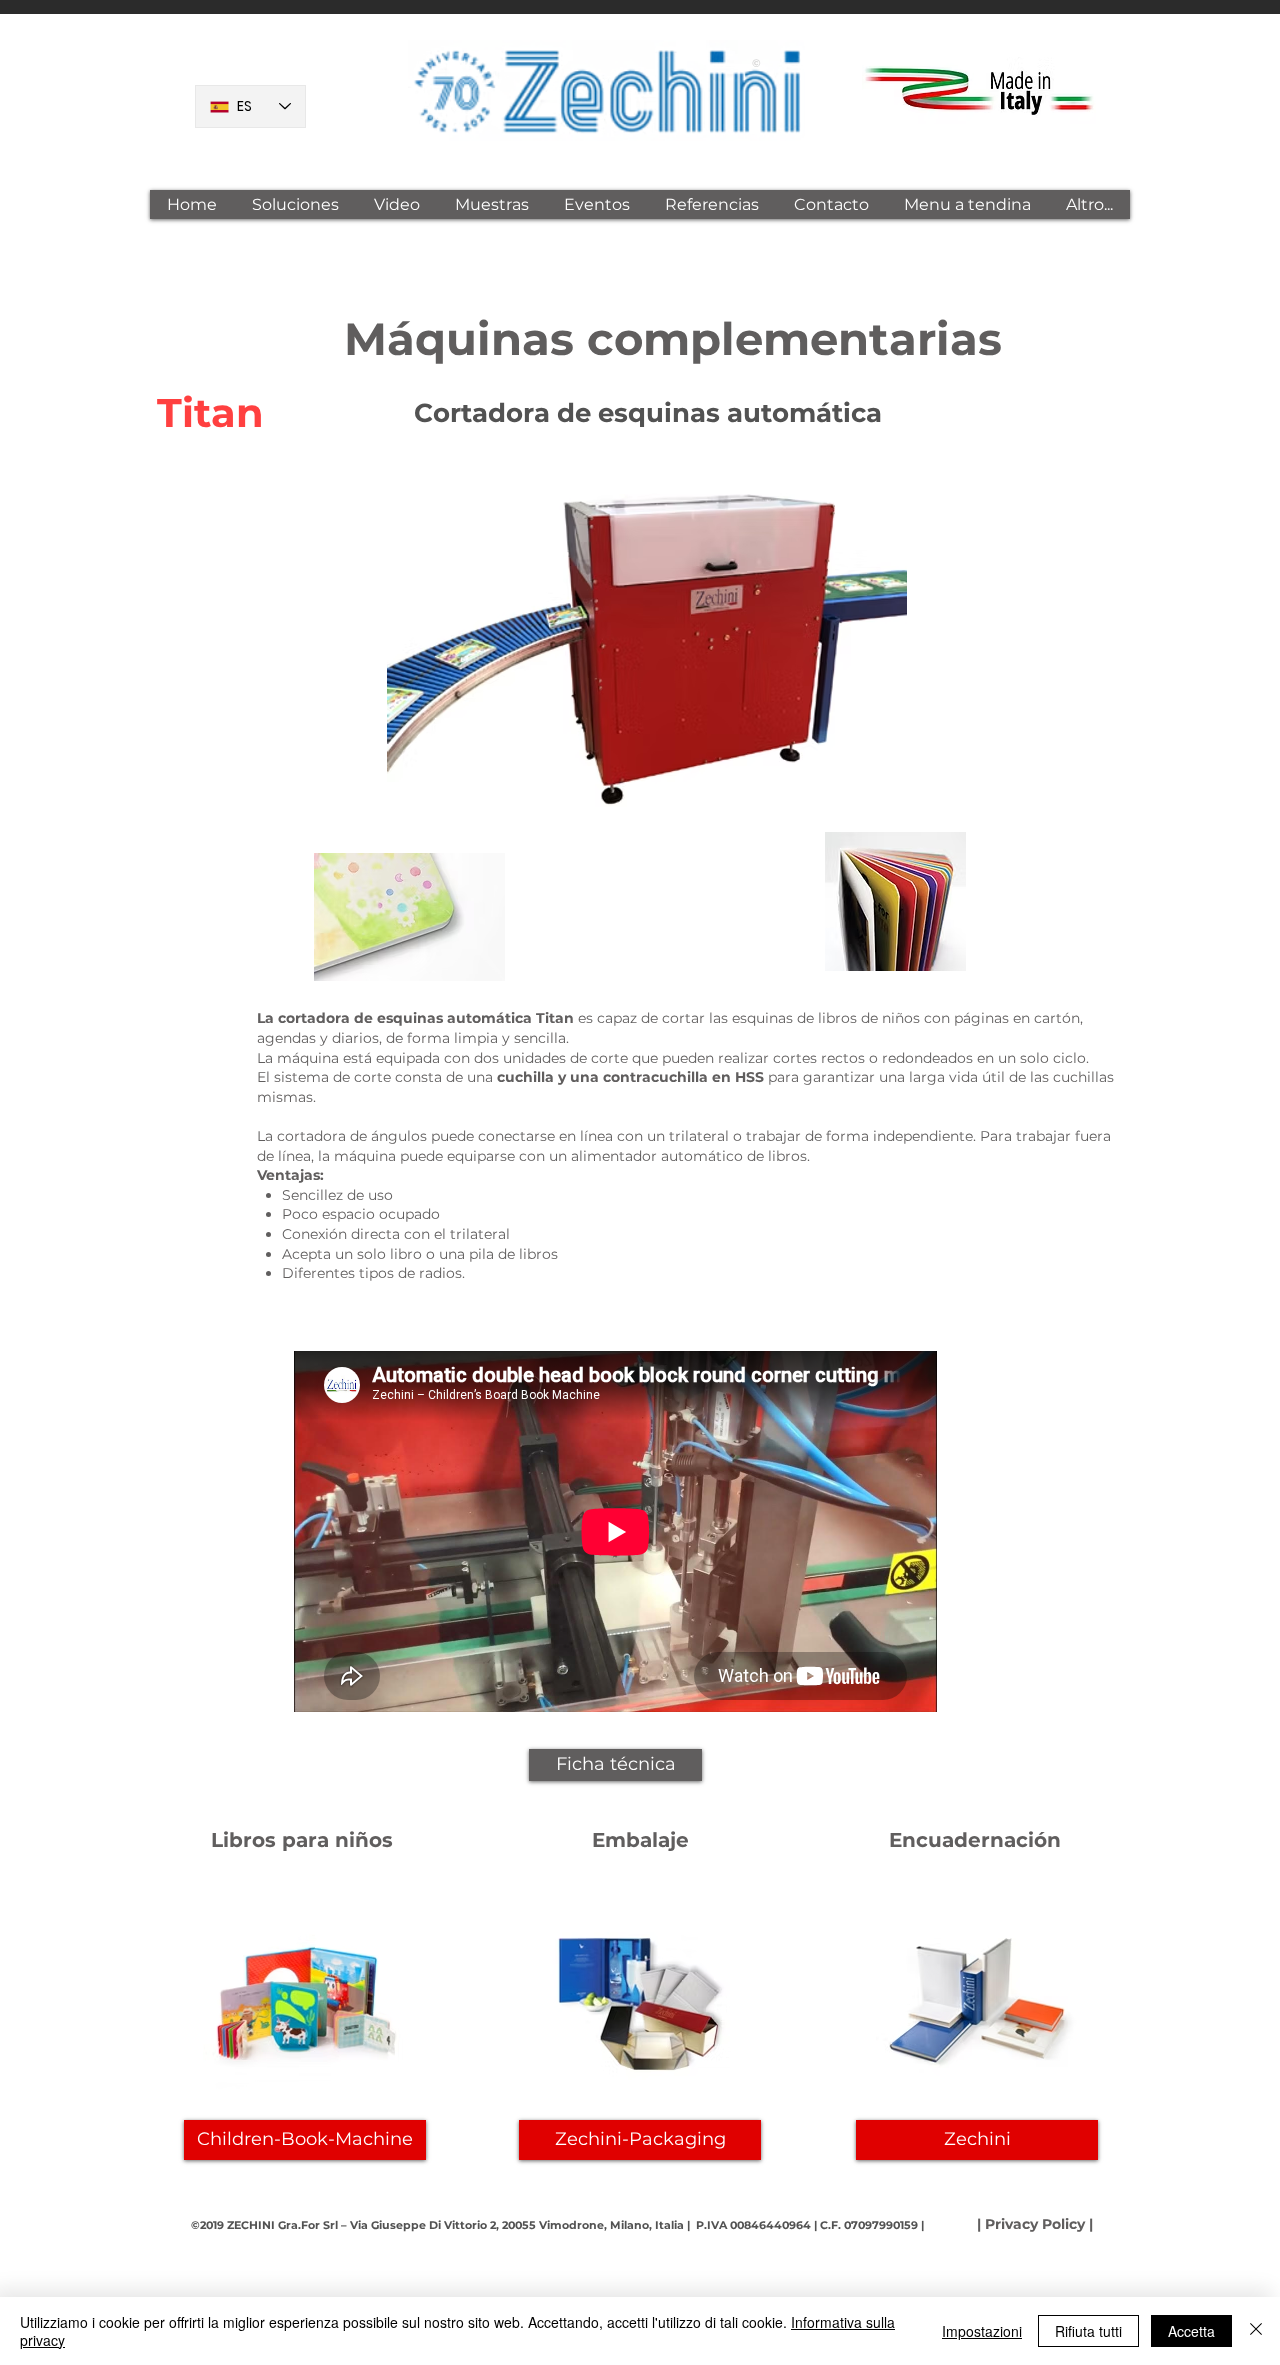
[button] (295, 204)
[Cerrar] (1256, 2331)
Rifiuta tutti (1088, 2331)
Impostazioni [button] (982, 2331)
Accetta (1191, 2331)
